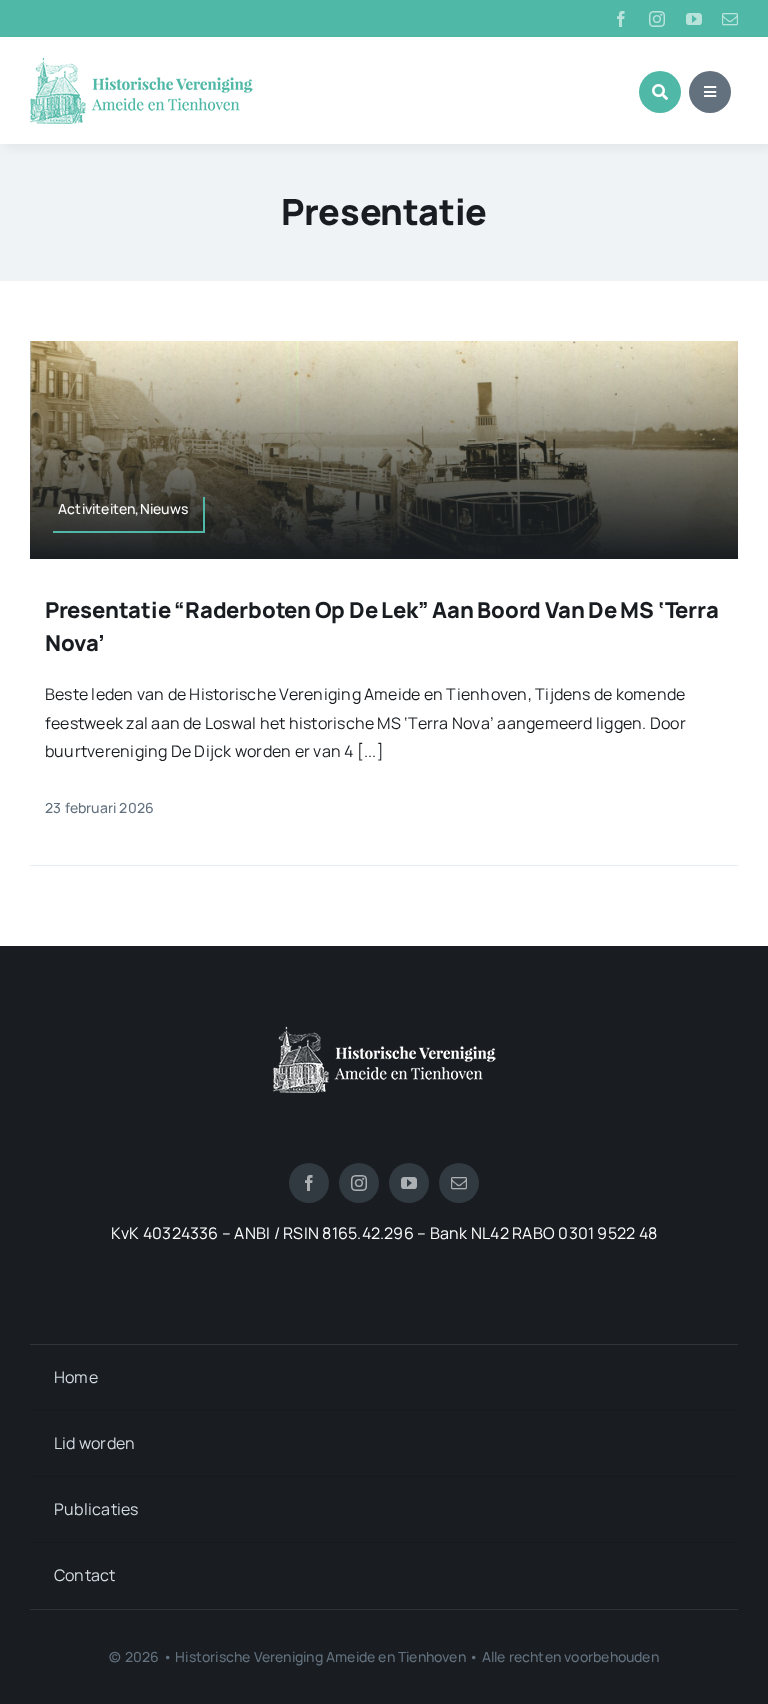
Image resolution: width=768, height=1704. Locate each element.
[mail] (730, 19)
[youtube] (694, 19)
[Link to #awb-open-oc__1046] (660, 92)
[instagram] (657, 19)
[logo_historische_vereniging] (141, 65)
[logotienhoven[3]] (384, 1034)
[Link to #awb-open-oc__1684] (710, 92)
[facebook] (621, 19)
